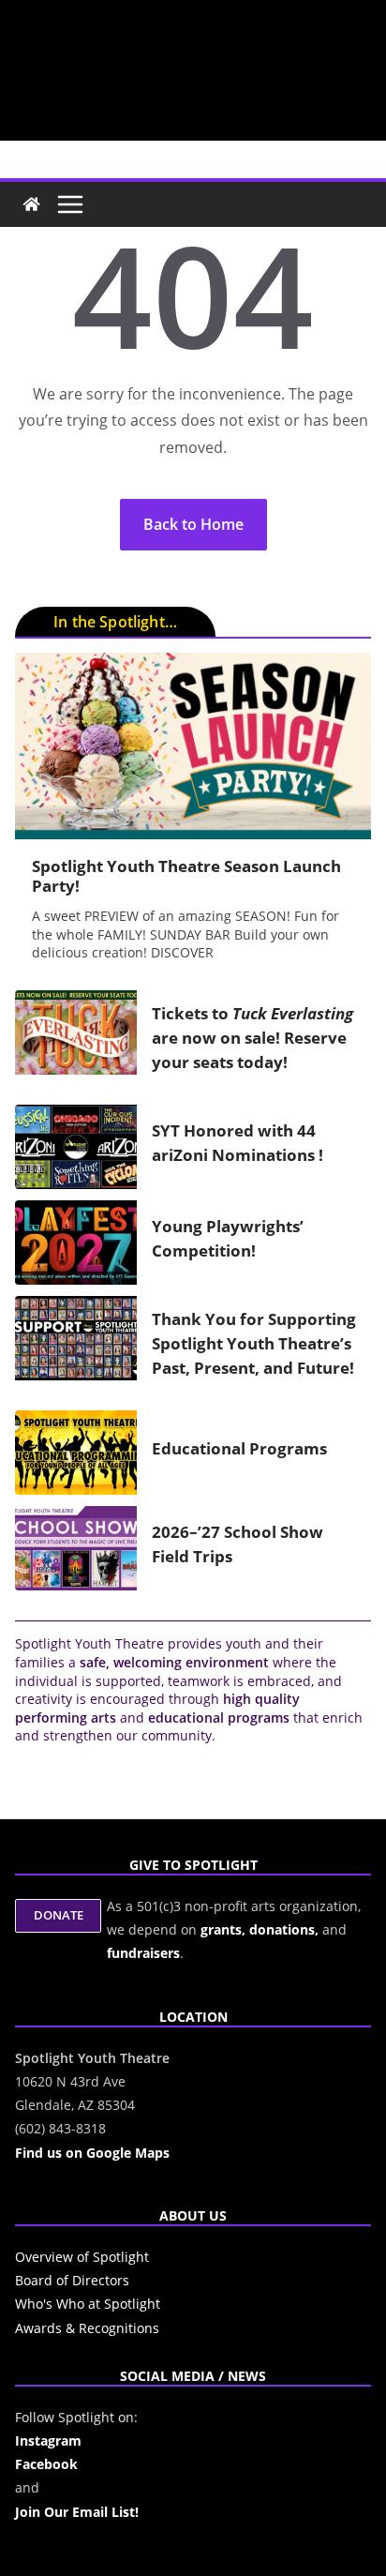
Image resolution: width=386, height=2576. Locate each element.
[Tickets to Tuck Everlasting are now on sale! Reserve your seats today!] (76, 1042)
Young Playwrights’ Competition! (228, 1238)
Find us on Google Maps (92, 2153)
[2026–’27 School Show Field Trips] (76, 1548)
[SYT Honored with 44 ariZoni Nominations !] (76, 1147)
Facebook (46, 2464)
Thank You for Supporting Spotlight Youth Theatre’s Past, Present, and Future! (254, 1343)
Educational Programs (239, 1448)
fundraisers (143, 1953)
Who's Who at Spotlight (88, 2304)
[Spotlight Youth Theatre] (31, 204)
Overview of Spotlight (82, 2257)
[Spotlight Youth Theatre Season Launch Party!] (193, 746)
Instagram (48, 2440)
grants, (225, 1929)
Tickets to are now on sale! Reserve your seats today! (252, 1037)
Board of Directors (72, 2280)
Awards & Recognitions (87, 2328)
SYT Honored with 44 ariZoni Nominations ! (238, 1142)
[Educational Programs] (76, 1453)
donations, (286, 1929)
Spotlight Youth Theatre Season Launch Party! (186, 876)
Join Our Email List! (77, 2512)
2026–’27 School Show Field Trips (238, 1544)
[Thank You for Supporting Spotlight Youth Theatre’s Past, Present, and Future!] (76, 1348)
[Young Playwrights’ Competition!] (76, 1243)
